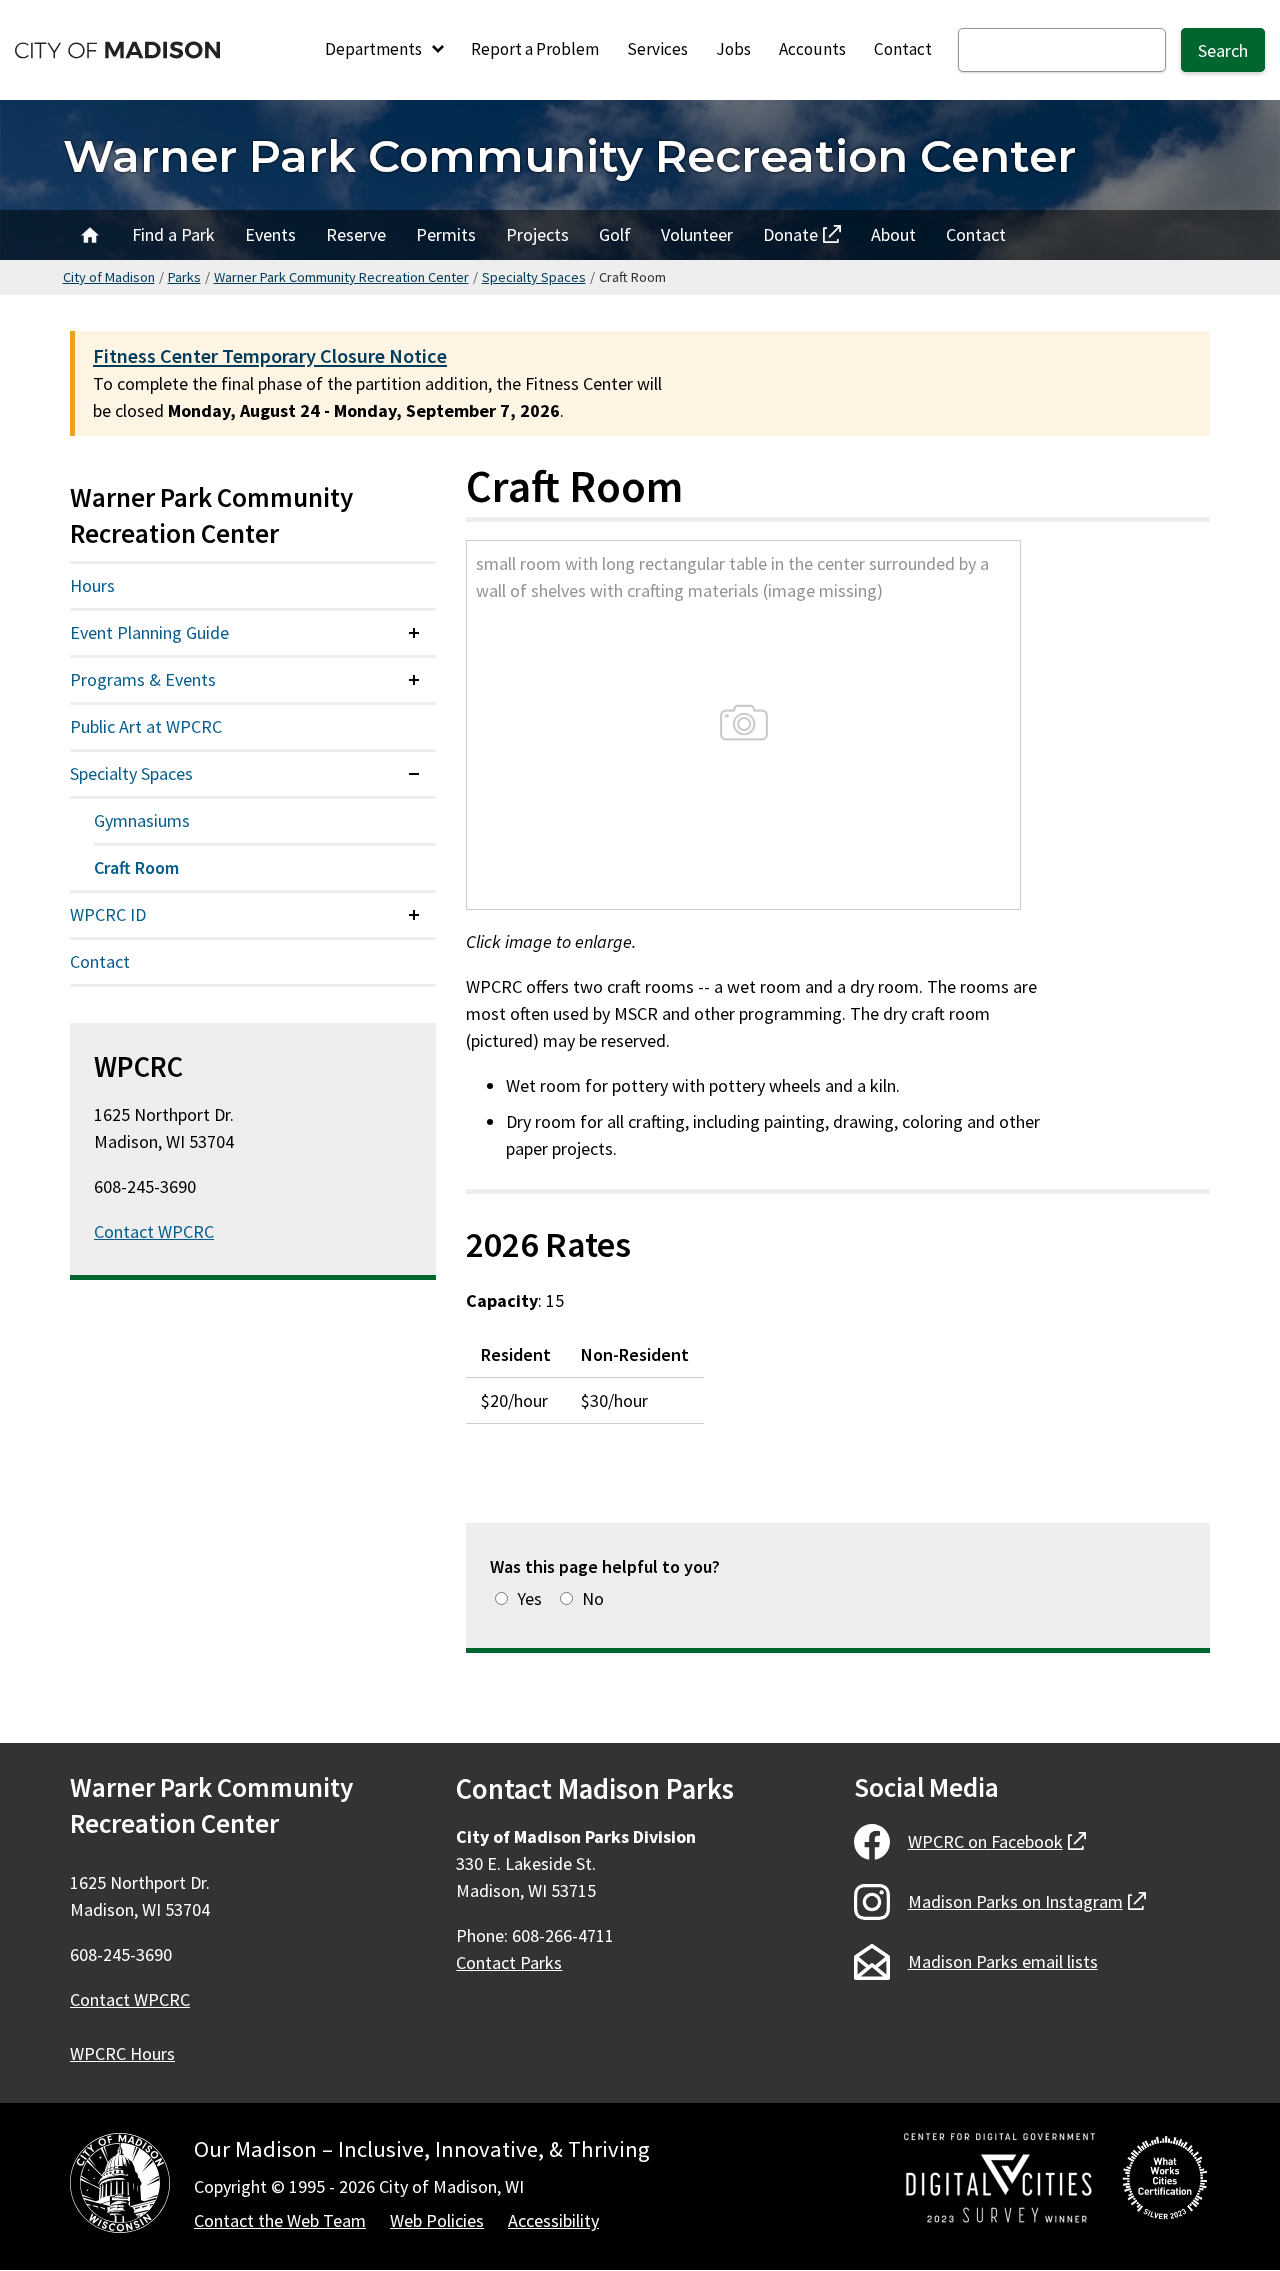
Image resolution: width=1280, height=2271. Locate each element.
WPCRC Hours (122, 2053)
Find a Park (173, 234)
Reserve (356, 234)
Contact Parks (509, 1962)
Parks (184, 277)
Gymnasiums (142, 820)
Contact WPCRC (154, 1231)
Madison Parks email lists (1003, 1961)
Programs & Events (143, 679)
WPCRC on (997, 1841)
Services (657, 49)
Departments (375, 49)
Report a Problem (535, 49)
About (893, 234)
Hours (92, 585)
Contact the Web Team (280, 2220)
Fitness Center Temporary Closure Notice (270, 356)
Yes (529, 1598)
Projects (537, 234)
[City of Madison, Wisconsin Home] (120, 2186)
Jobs (733, 49)
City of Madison (109, 277)
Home (90, 235)
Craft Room (136, 867)
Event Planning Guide (149, 632)
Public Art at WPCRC (146, 726)
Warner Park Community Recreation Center (569, 155)
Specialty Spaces (534, 277)
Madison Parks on (1027, 1901)
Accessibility (553, 2220)
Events (270, 234)
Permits (446, 234)
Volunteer (697, 234)
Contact (903, 49)
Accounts (812, 49)
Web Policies (437, 2220)
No (593, 1598)
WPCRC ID (108, 914)
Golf (615, 234)
